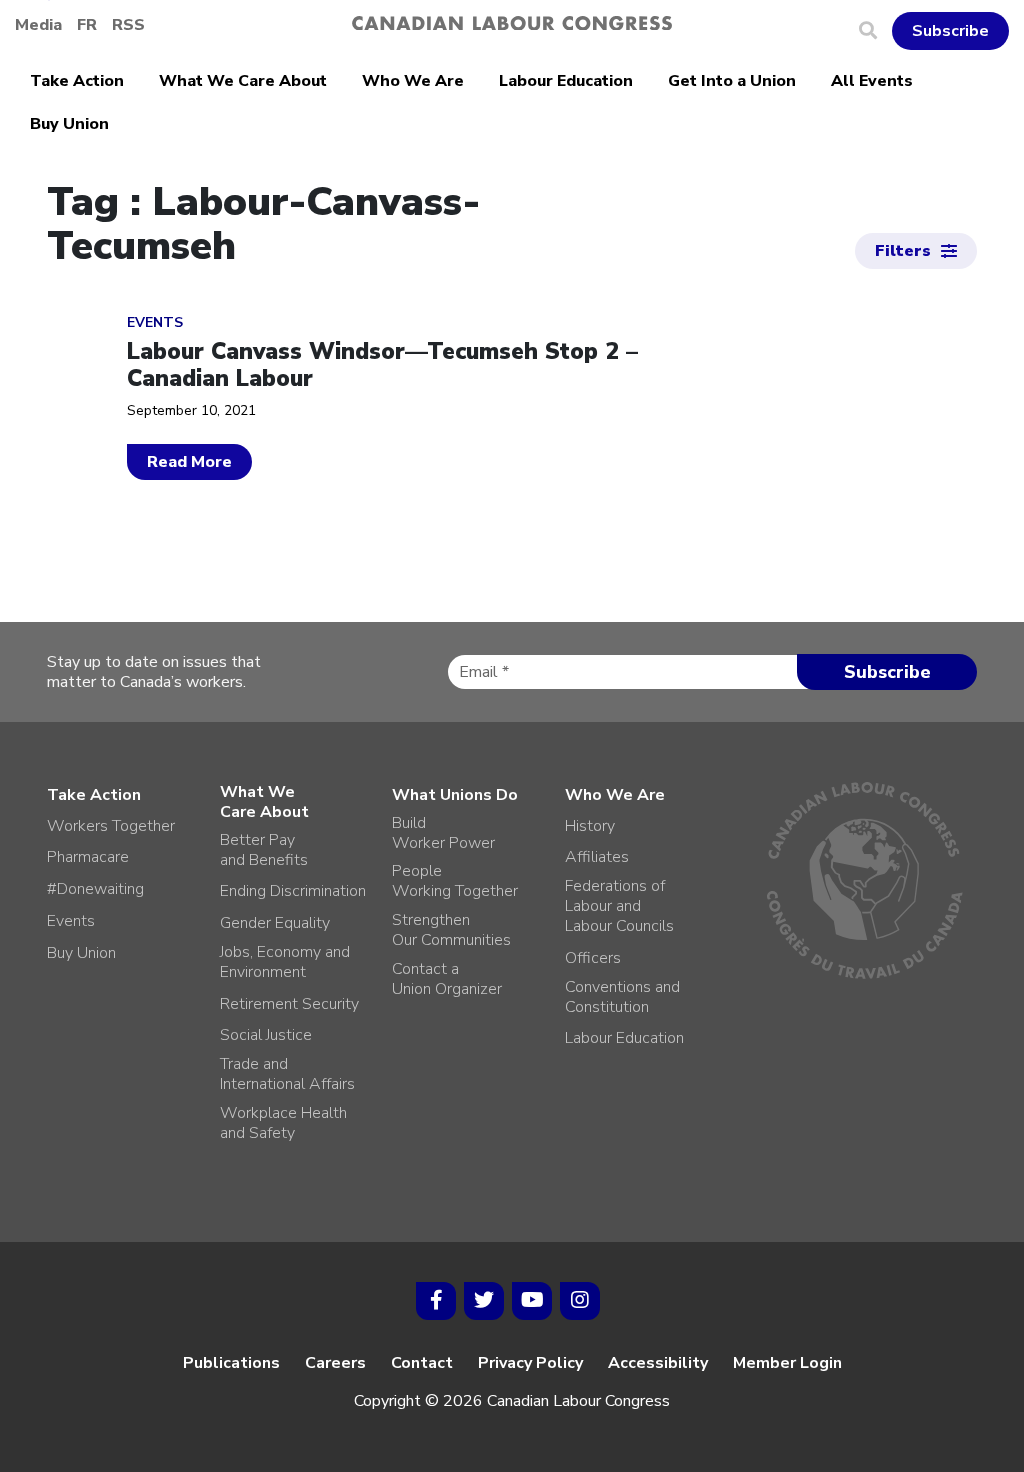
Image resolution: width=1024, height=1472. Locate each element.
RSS (128, 25)
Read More (189, 462)
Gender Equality (275, 923)
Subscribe (950, 31)
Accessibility (658, 1363)
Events (71, 921)
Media (38, 25)
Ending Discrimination (293, 891)
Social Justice (266, 1035)
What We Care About (243, 81)
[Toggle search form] (875, 31)
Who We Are (413, 81)
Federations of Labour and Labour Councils (619, 906)
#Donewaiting (95, 889)
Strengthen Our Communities (451, 930)
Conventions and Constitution (622, 997)
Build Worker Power (443, 833)
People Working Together (455, 881)
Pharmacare (88, 857)
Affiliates (597, 857)
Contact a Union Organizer (447, 979)
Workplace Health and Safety (283, 1123)
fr (87, 25)
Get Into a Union (732, 81)
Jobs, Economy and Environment (285, 962)
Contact (422, 1363)
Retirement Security (289, 1004)
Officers (593, 958)
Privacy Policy (530, 1363)
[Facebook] (436, 1301)
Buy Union (69, 124)
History (590, 826)
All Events (872, 81)
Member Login (787, 1363)
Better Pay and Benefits (264, 850)
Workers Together (111, 826)
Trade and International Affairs (287, 1074)
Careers (335, 1363)
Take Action (77, 81)
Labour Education (566, 81)
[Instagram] (580, 1301)
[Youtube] (532, 1301)
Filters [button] (903, 251)
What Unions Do (455, 795)
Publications (231, 1363)
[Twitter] (484, 1301)
